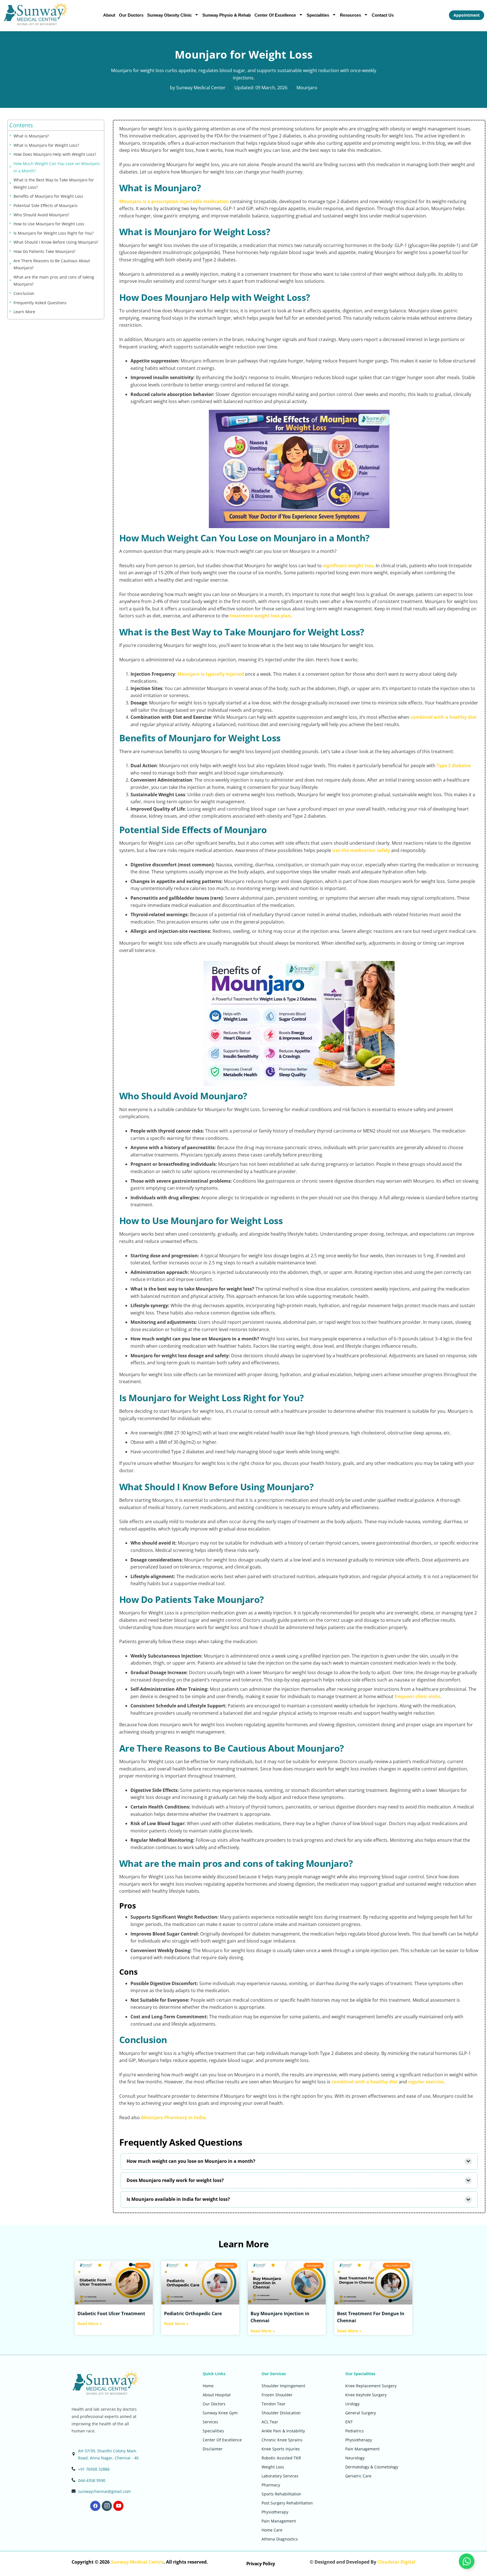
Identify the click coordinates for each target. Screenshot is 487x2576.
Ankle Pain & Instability (283, 2431)
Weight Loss (273, 2467)
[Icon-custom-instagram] (107, 2506)
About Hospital (217, 2395)
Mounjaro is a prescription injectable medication (174, 201)
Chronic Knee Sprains (282, 2440)
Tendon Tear (274, 2404)
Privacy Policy (261, 2564)
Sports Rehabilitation (281, 2494)
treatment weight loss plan (260, 616)
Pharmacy (271, 2485)
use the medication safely (361, 850)
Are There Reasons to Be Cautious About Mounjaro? (52, 264)
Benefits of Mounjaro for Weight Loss (48, 196)
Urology (352, 2404)
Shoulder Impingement (283, 2386)
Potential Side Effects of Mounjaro (45, 205)
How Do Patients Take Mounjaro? (44, 251)
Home (208, 2386)
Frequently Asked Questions (40, 303)
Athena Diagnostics (280, 2539)
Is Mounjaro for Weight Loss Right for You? (54, 233)
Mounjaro (307, 88)
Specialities (318, 15)
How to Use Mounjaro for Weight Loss (49, 224)
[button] (299, 2161)
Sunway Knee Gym (220, 2413)
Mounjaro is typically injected (211, 674)
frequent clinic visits (417, 1696)
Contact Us (383, 15)
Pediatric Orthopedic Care (193, 2313)
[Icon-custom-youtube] (118, 2506)
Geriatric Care (358, 2476)
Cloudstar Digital (396, 2562)
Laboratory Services (280, 2476)
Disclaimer (213, 2449)
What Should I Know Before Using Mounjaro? (56, 242)
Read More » (90, 2324)
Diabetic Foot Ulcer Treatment (111, 2313)
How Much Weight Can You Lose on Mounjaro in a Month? (57, 167)
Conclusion (24, 293)
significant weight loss (348, 566)
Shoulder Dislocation (281, 2413)
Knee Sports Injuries (281, 2449)
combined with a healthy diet (443, 717)
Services (210, 2422)
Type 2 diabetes (454, 766)
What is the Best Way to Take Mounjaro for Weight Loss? (54, 183)
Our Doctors (131, 15)
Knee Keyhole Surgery (366, 2395)
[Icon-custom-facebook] (95, 2506)
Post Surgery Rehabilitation (287, 2503)
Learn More (24, 312)
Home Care (272, 2530)
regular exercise (426, 2082)
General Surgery (361, 2413)
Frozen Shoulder (277, 2395)
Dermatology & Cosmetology (372, 2467)
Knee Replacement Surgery (371, 2386)
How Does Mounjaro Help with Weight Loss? (55, 154)
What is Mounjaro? (31, 136)
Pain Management (279, 2521)
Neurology (355, 2458)
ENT (349, 2422)
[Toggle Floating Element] (467, 2561)
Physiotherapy (275, 2512)
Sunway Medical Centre (137, 2562)
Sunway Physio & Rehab (227, 15)
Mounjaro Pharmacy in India (173, 2117)
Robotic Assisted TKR (281, 2458)
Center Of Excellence (275, 15)
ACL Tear (270, 2422)
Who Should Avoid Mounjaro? (41, 215)
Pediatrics (355, 2431)
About (109, 15)
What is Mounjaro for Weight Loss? (46, 145)
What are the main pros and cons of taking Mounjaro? (54, 281)
